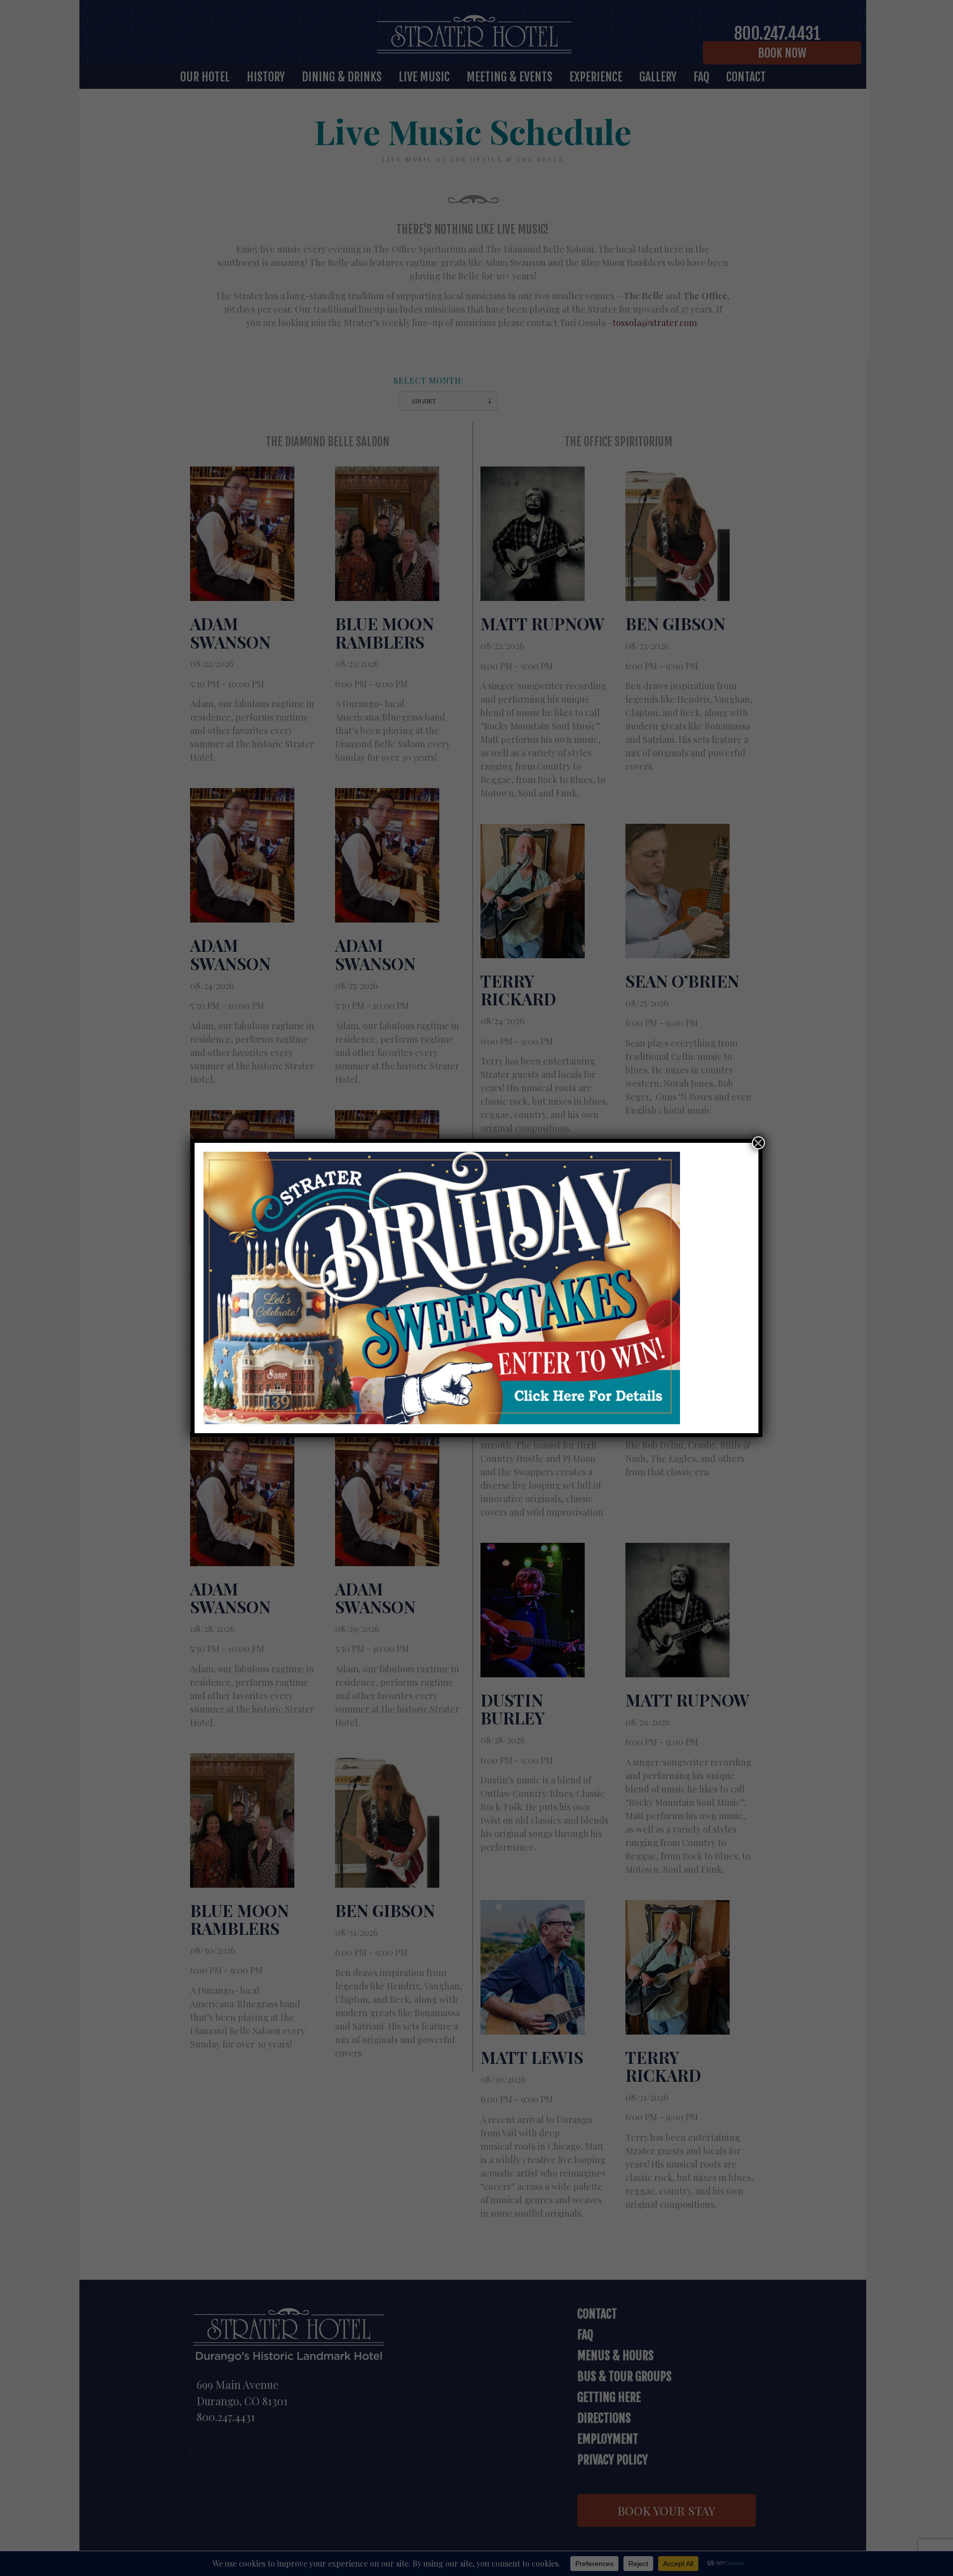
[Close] (758, 1143)
